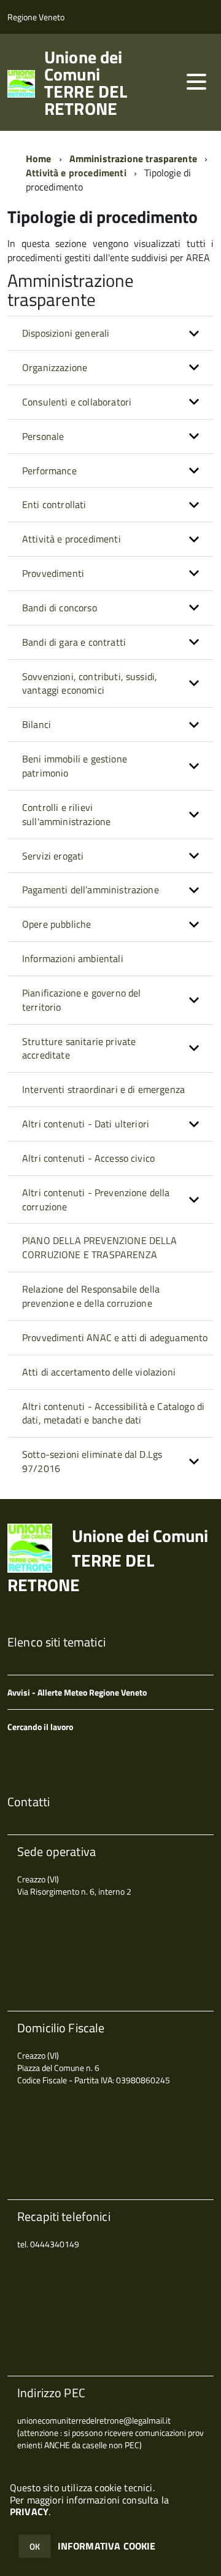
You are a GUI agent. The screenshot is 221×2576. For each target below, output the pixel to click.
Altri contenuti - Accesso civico (88, 1158)
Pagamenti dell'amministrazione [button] (91, 890)
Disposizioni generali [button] (66, 333)
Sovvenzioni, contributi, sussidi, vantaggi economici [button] (90, 683)
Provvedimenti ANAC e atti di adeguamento (115, 1337)
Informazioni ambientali (73, 958)
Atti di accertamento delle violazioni (99, 1372)
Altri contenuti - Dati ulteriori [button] (86, 1124)
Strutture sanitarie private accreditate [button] (79, 1048)
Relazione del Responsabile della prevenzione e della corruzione (91, 1296)
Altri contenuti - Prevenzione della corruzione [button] (96, 1200)
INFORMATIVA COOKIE (107, 2546)
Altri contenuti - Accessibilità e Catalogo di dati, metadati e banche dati (113, 1413)
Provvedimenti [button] (53, 573)
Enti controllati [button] (54, 504)
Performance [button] (49, 471)
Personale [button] (43, 436)
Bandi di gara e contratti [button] (74, 642)
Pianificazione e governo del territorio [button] (81, 1000)
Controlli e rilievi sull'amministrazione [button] (66, 814)
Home (39, 159)
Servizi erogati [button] (53, 856)
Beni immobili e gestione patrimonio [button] (75, 766)
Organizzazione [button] (55, 367)
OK (35, 2546)
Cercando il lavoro (40, 1727)
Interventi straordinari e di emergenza (103, 1089)
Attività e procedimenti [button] (72, 539)
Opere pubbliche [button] (56, 924)
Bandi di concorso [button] (60, 608)
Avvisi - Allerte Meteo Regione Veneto (77, 1692)
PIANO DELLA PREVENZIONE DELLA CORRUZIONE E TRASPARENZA (100, 1247)
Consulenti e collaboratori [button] (77, 402)
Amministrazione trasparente (133, 159)
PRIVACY (29, 2511)
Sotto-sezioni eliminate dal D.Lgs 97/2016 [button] (92, 1461)
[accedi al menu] (196, 82)
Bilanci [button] (37, 724)
